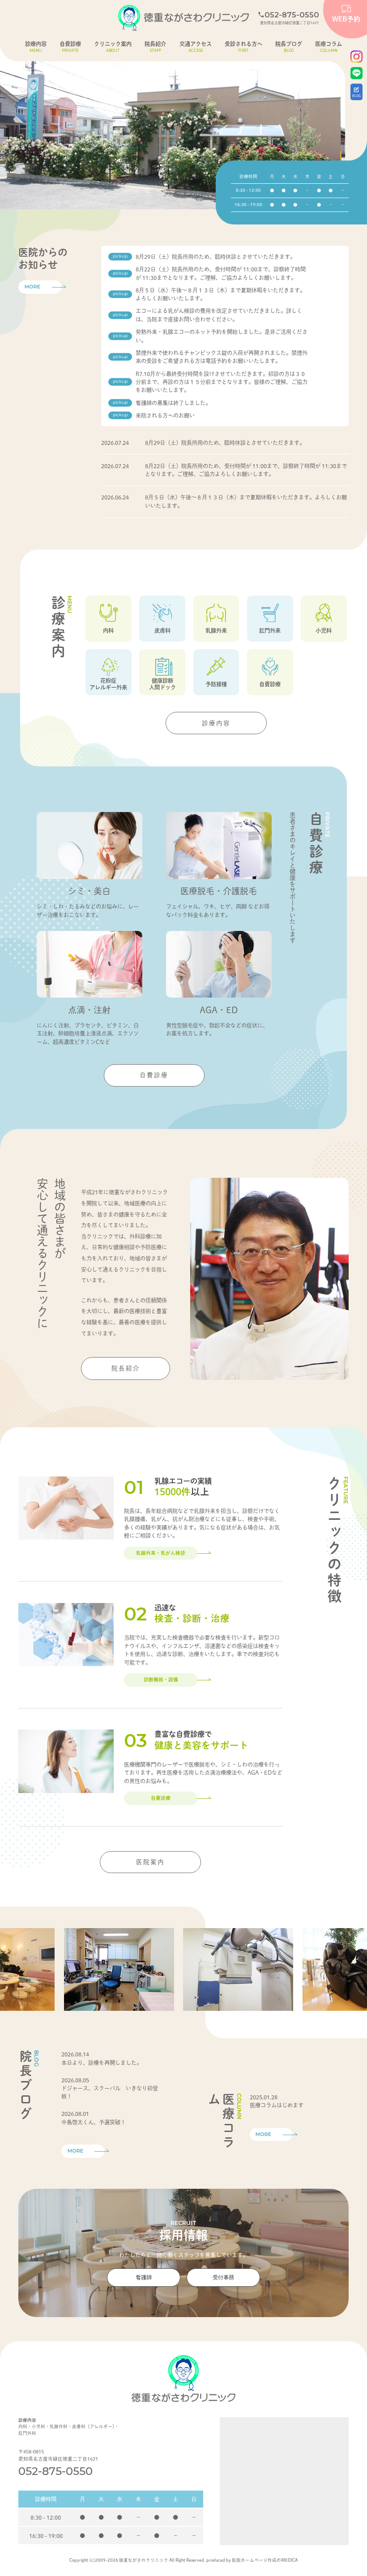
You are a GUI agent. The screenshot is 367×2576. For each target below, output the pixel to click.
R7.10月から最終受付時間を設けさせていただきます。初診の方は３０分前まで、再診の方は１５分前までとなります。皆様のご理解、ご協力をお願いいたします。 (222, 382)
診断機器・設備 (161, 1679)
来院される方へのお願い (165, 415)
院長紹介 (126, 1368)
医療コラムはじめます (277, 2105)
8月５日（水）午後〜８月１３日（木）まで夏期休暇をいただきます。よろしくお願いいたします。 (220, 294)
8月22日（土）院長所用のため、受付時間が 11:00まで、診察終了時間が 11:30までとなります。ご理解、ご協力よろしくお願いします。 (221, 273)
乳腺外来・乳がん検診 (161, 1553)
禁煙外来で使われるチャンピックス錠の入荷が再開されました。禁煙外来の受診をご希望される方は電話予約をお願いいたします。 (222, 357)
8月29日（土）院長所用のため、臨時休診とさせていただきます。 (216, 257)
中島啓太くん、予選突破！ (94, 2122)
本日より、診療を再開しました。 (102, 2063)
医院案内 (150, 1862)
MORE (32, 287)
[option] (173, 126)
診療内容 (216, 723)
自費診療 (154, 1075)
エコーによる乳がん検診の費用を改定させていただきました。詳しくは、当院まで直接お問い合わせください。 (219, 315)
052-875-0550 (55, 2471)
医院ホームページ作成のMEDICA (265, 2560)
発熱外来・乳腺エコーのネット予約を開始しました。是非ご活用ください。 (222, 336)
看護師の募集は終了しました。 (173, 403)
